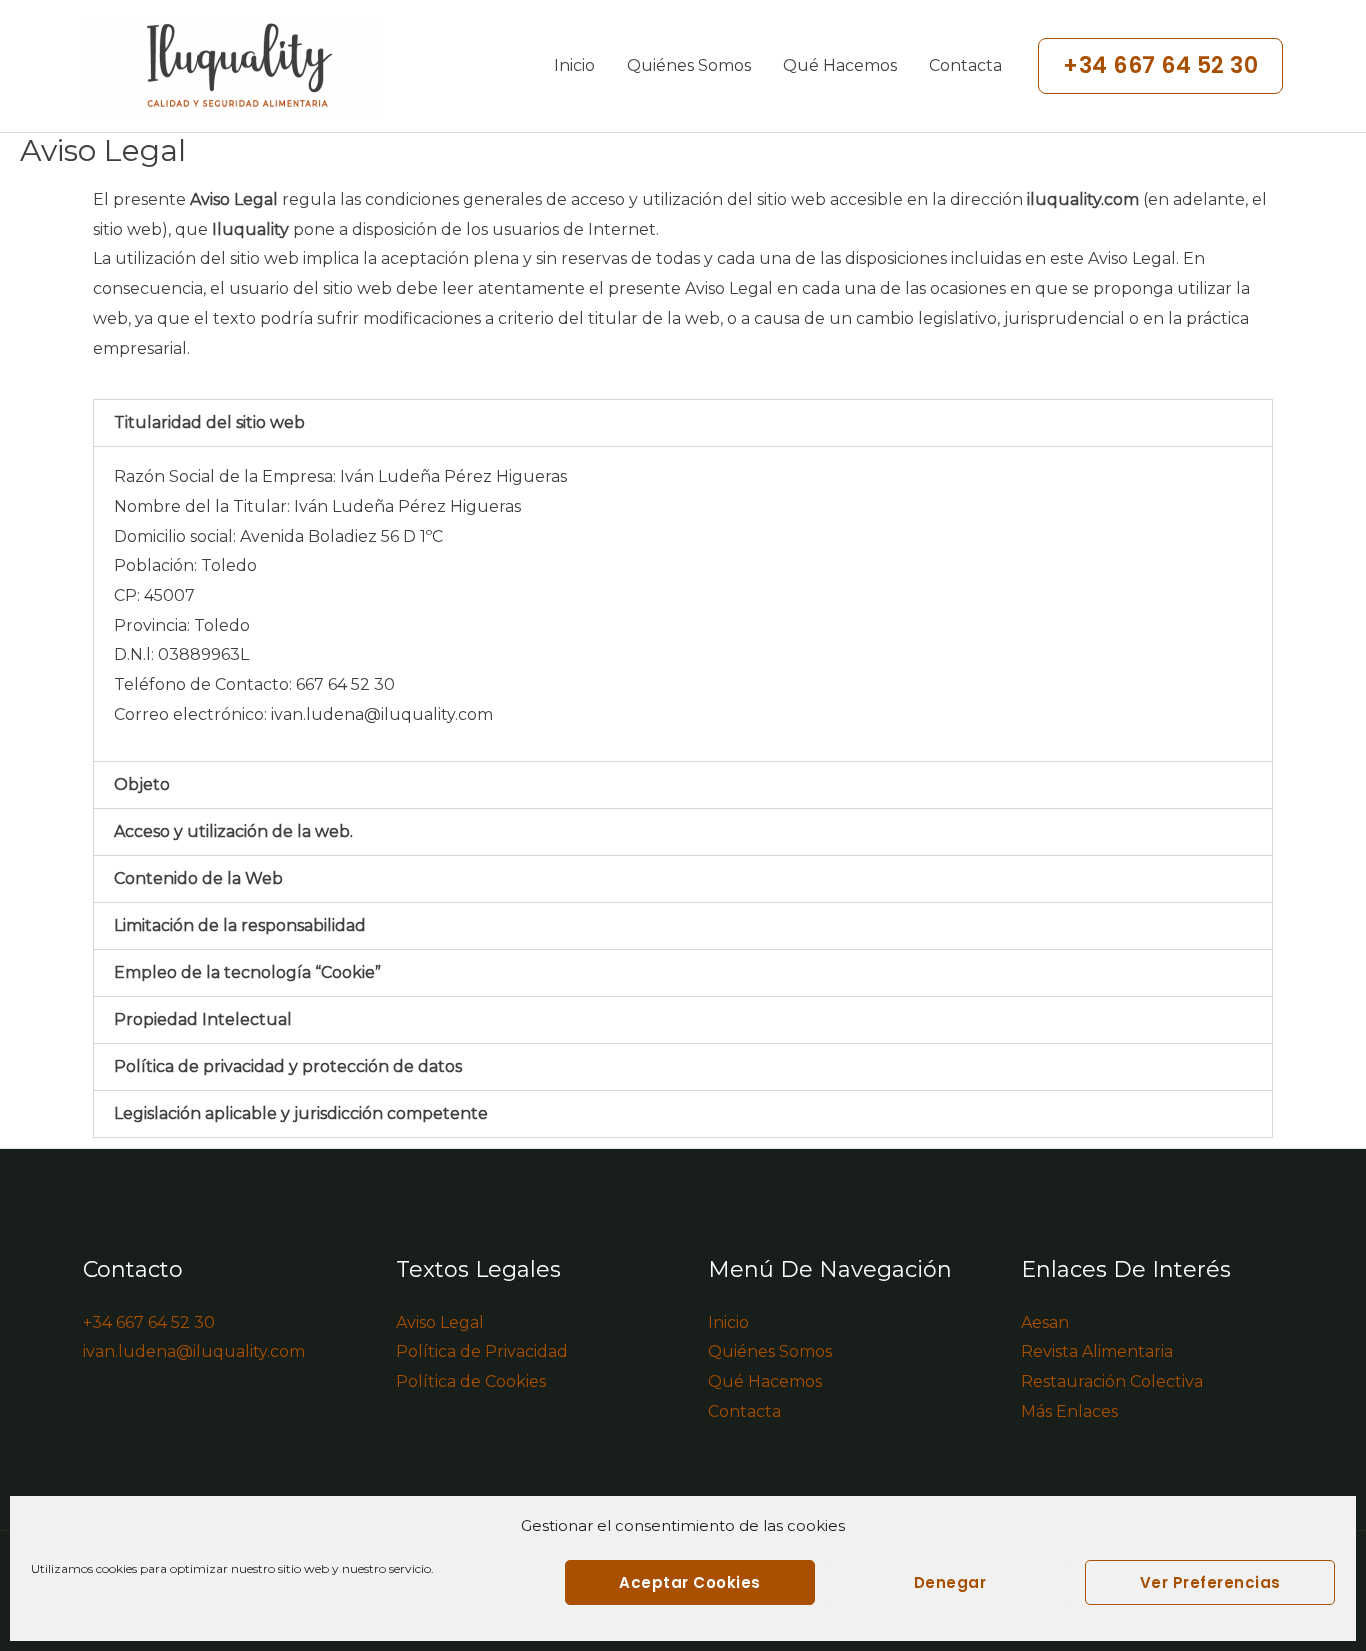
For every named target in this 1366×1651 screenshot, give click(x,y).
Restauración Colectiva (1112, 1381)
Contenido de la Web (198, 878)
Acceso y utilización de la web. (233, 831)
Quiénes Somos (689, 65)
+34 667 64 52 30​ (149, 1322)
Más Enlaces (1069, 1411)
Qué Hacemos (840, 65)
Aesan (1045, 1322)
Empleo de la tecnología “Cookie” (247, 972)
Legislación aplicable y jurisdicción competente (301, 1113)
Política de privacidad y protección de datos (288, 1066)
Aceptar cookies (690, 1582)
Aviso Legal (440, 1322)
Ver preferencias (1210, 1582)
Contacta (965, 65)
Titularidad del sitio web (209, 422)
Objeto (142, 784)
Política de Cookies (471, 1381)
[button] (1160, 66)
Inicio (574, 65)
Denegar (950, 1582)
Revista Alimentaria (1097, 1351)
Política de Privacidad (482, 1351)
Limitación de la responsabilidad (240, 925)
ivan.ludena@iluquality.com (382, 714)
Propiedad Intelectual (203, 1019)
